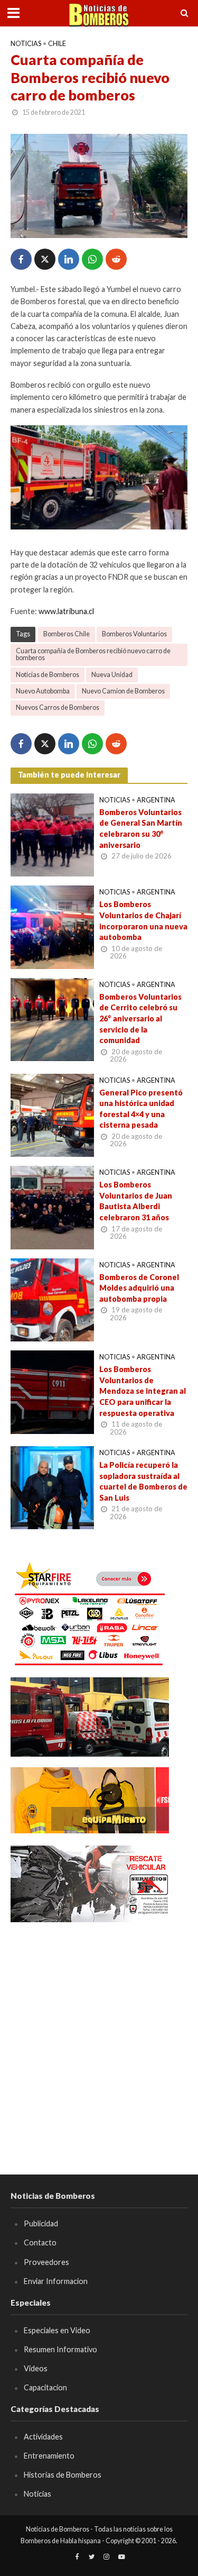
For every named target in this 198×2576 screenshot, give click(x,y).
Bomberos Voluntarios (134, 634)
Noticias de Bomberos (48, 675)
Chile (57, 44)
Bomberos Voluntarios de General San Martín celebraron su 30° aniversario (141, 829)
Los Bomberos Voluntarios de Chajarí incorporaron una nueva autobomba (143, 921)
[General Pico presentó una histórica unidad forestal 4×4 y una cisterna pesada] (52, 1114)
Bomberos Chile (67, 634)
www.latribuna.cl (66, 611)
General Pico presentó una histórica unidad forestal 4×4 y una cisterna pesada (141, 1109)
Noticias (26, 44)
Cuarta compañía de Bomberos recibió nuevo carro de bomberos (93, 654)
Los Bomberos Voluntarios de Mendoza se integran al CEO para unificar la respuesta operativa (143, 1391)
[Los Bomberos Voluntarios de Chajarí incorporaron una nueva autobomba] (52, 926)
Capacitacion (45, 2387)
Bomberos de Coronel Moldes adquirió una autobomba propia (139, 1288)
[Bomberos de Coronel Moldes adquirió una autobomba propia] (52, 1299)
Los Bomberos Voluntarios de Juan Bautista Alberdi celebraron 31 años (136, 1201)
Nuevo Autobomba (43, 691)
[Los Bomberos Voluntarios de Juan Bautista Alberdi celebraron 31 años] (52, 1207)
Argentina (156, 800)
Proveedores (46, 2262)
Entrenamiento (49, 2456)
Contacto (40, 2242)
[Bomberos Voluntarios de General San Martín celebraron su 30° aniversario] (52, 834)
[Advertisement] (99, 2033)
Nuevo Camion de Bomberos (123, 691)
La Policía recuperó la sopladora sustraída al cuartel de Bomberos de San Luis (143, 1481)
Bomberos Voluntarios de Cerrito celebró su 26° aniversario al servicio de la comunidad (140, 1019)
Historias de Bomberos (63, 2475)
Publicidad (41, 2223)
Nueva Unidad (112, 675)
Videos (36, 2368)
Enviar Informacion (56, 2281)
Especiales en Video (57, 2330)
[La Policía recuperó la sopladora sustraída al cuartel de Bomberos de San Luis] (52, 1486)
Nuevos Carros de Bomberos (58, 707)
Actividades (43, 2437)
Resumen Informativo (60, 2349)
